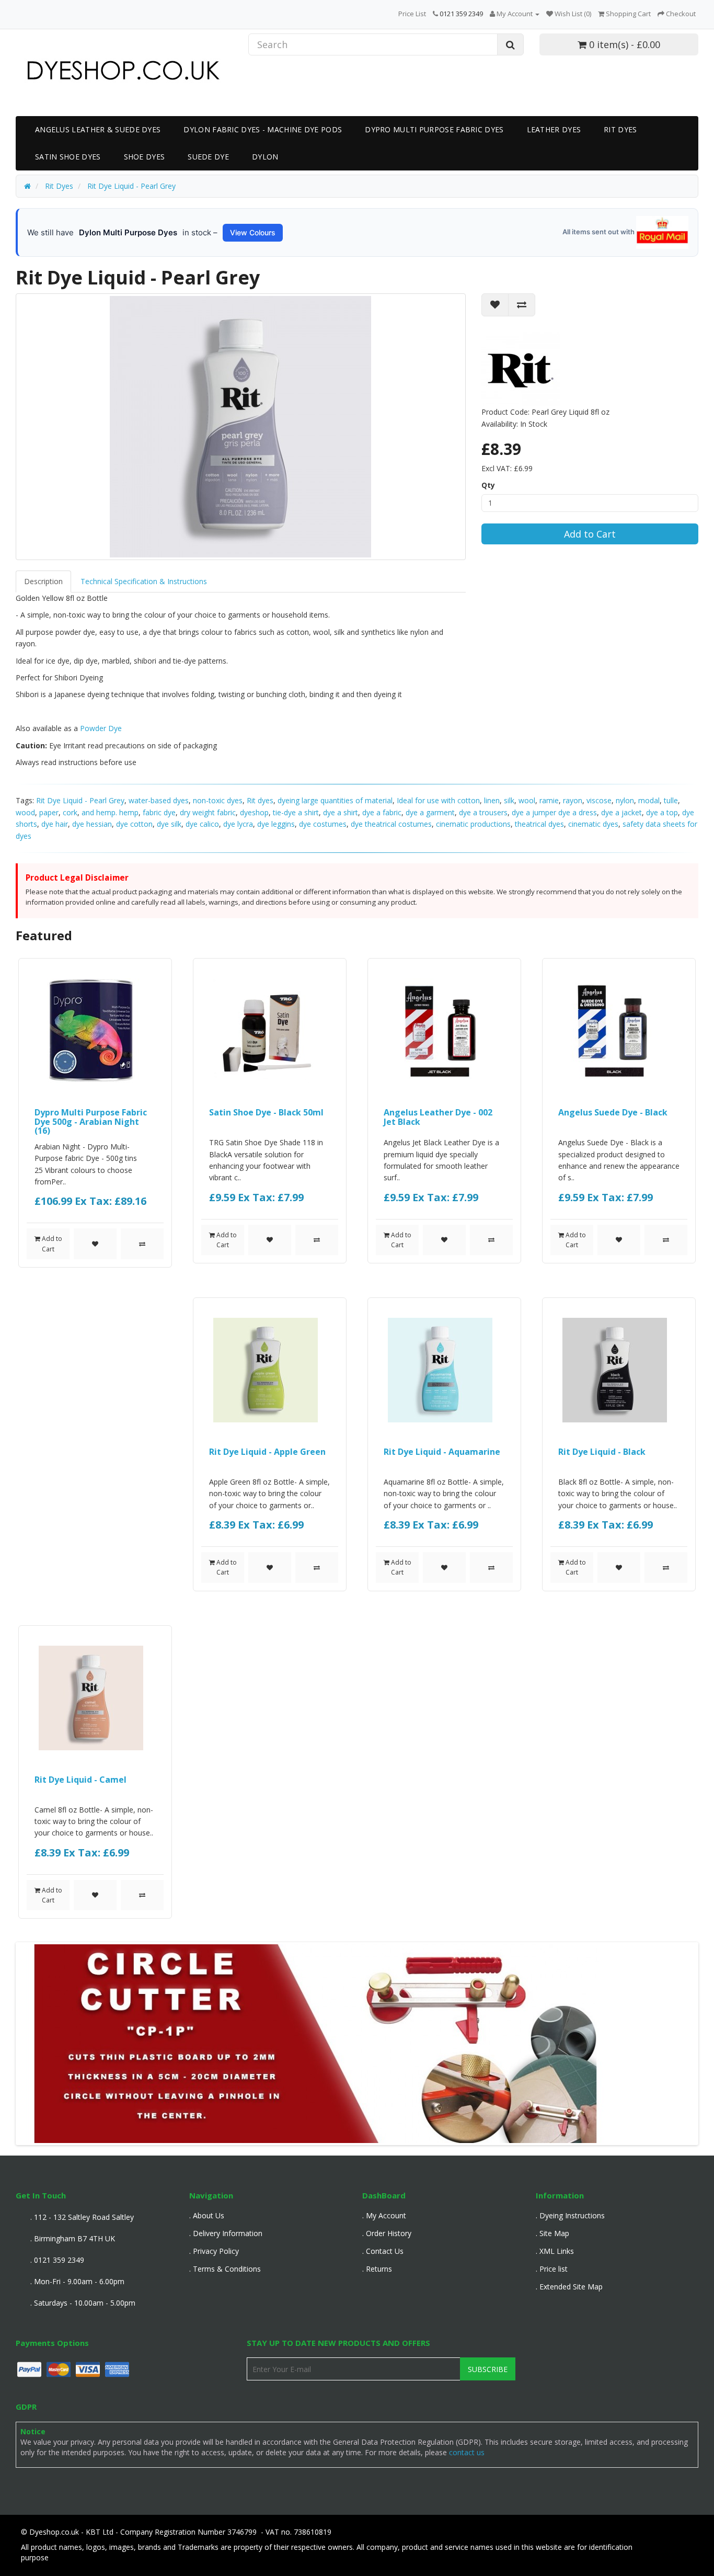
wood (25, 812)
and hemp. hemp (110, 812)
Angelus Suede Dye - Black (613, 1112)
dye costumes (323, 824)
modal (649, 800)
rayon (573, 800)
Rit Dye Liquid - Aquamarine (442, 1452)
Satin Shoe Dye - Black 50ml (266, 1112)
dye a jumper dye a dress (554, 812)
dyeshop (254, 812)
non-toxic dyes (218, 800)
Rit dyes (260, 800)
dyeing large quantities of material (335, 800)
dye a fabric (382, 812)
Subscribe (488, 2369)
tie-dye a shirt (296, 812)
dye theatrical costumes (391, 824)
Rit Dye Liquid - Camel (80, 1780)
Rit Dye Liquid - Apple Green (267, 1452)
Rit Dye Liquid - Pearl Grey (80, 800)
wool (527, 800)
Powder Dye (101, 728)
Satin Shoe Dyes (68, 157)
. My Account (384, 2215)
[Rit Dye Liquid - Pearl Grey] (241, 427)
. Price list (552, 2269)
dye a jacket (621, 812)
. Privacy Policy (214, 2251)
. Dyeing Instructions (570, 2215)
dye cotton (134, 824)
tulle (671, 800)
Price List (412, 14)
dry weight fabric (208, 812)
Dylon (265, 157)
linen (492, 800)
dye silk (169, 824)
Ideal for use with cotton (438, 800)
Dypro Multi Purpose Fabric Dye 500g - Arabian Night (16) (91, 1121)
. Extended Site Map (569, 2287)
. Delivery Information (226, 2233)
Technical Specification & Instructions (144, 581)
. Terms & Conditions (225, 2269)
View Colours (253, 232)
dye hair (55, 824)
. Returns (377, 2269)
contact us (467, 2452)
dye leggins (276, 824)
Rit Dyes (620, 129)
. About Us (207, 2215)
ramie (549, 800)
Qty (488, 485)
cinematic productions (473, 824)
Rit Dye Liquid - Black (602, 1452)
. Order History (387, 2233)
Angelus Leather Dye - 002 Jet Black (438, 1117)
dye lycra (238, 824)
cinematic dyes (593, 824)
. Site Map (552, 2233)
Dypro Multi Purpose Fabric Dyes (434, 129)
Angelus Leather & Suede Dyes (98, 129)
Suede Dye (208, 157)
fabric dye (159, 812)
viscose (599, 800)
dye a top (662, 812)
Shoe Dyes (145, 157)
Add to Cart (590, 534)
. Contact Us (383, 2251)
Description (43, 581)
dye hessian (92, 824)
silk (509, 800)
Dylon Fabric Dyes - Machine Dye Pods (263, 129)
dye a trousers (483, 812)
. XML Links (555, 2251)
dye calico (202, 824)
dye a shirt (341, 812)
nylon (625, 800)
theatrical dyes (539, 824)
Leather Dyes (554, 129)
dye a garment (430, 812)
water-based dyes (159, 800)
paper (49, 812)
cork (70, 812)
